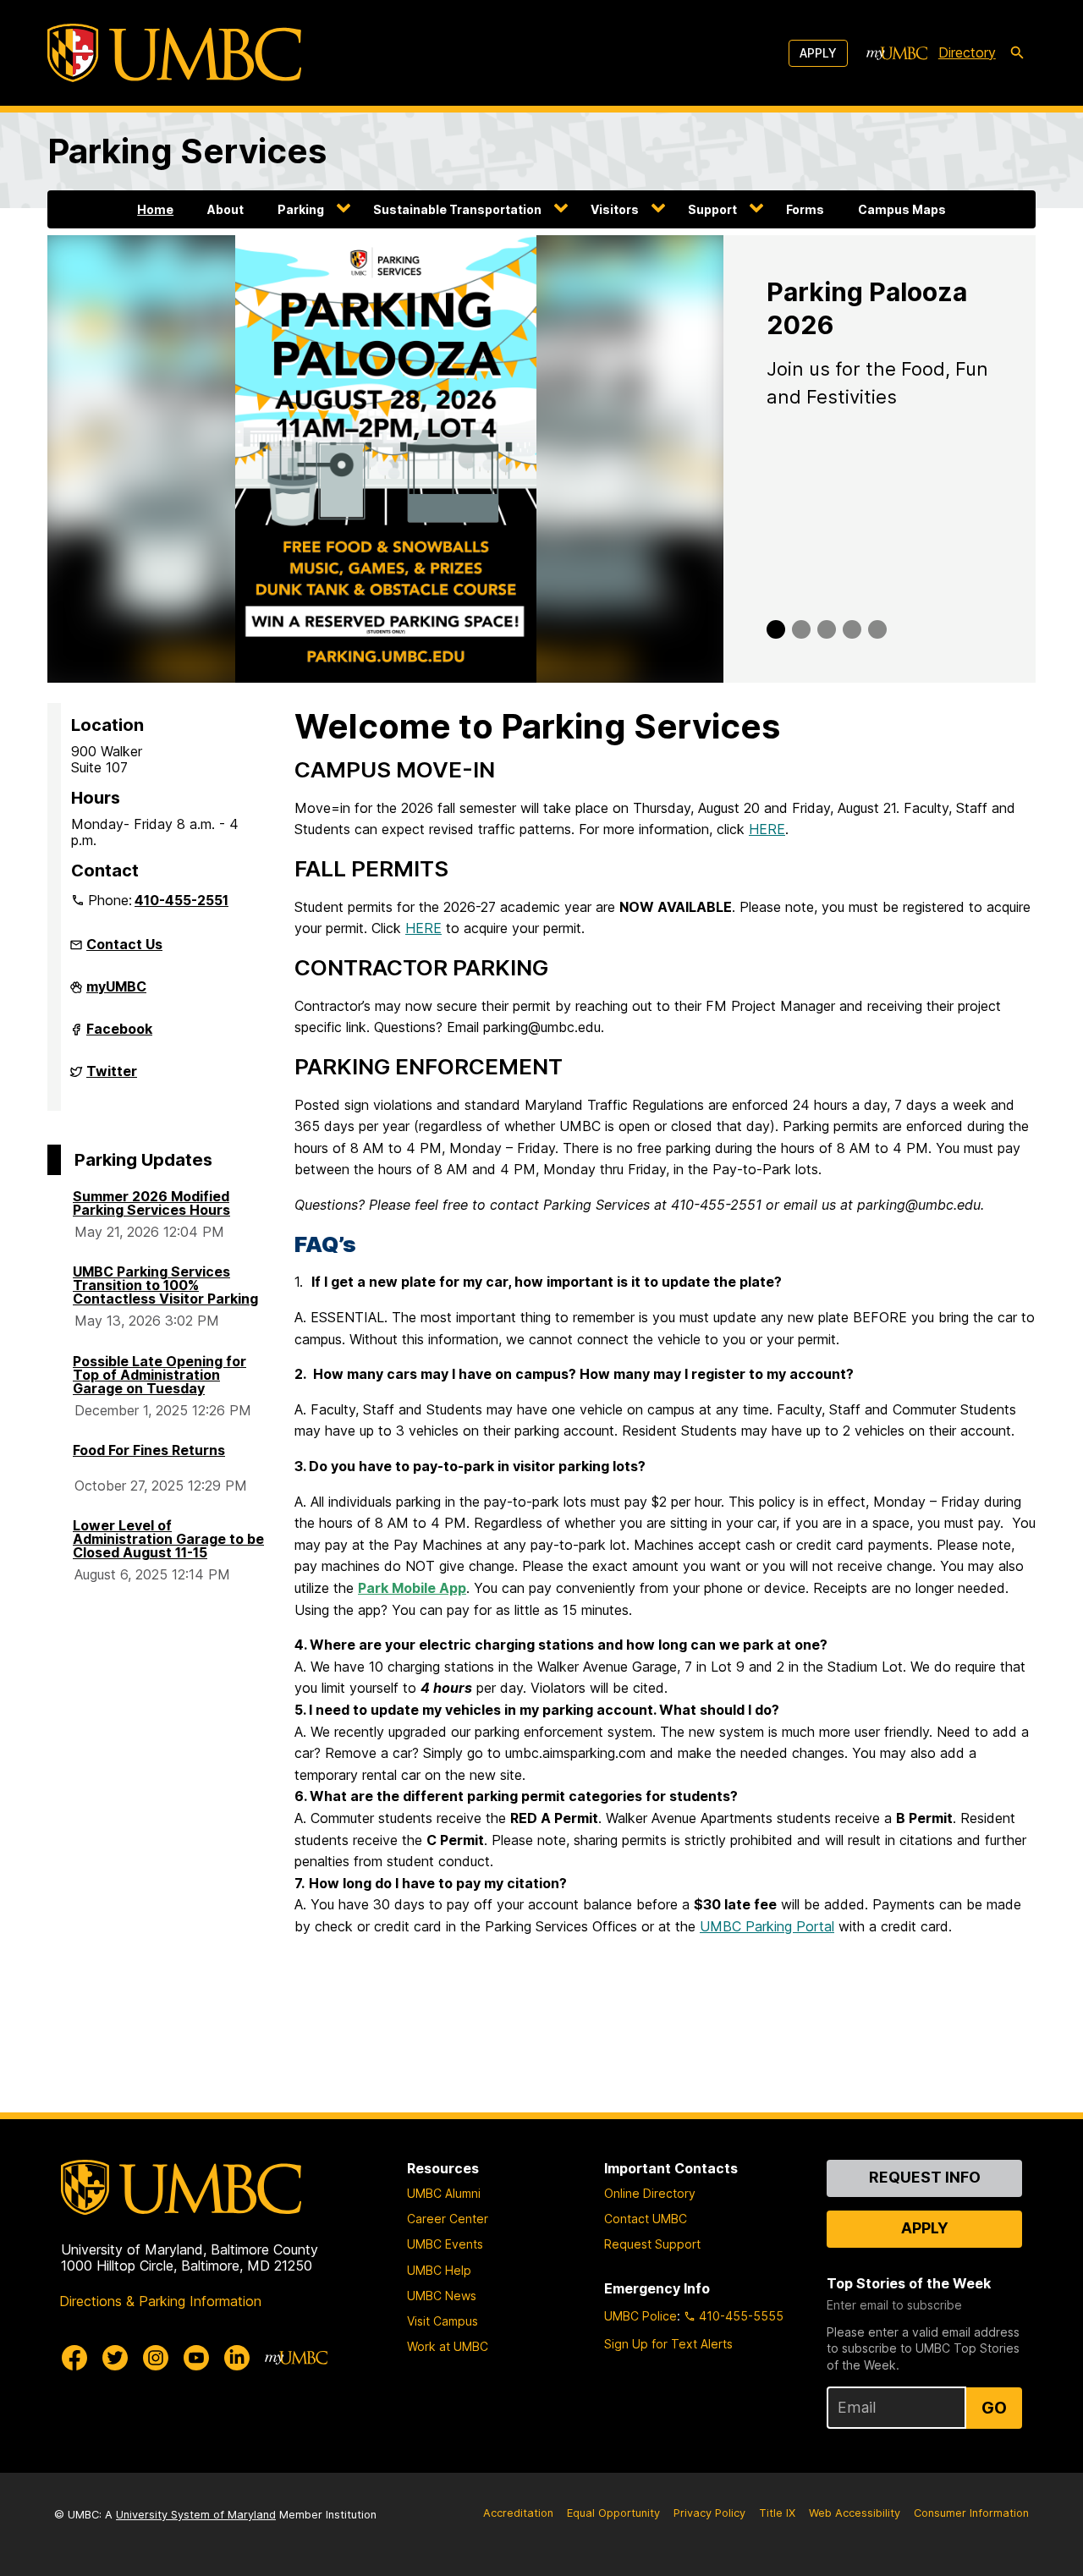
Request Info (925, 2177)
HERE (767, 829)
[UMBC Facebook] (74, 2358)
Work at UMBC (448, 2346)
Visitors (615, 209)
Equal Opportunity (613, 2513)
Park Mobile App (412, 1588)
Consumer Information (971, 2513)
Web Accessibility (855, 2513)
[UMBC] (174, 53)
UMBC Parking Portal (767, 1926)
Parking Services (187, 151)
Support (712, 209)
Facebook (119, 1035)
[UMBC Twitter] (115, 2358)
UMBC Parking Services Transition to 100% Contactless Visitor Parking (165, 1285)
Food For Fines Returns (149, 1450)
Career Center (448, 2219)
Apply (818, 53)
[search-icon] (1017, 53)
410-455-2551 (181, 900)
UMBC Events (445, 2244)
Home (155, 209)
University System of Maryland (196, 2515)
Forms (805, 209)
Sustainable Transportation (457, 209)
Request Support (652, 2244)
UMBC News (442, 2296)
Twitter (112, 1078)
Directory (967, 52)
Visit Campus (443, 2321)
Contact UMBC (646, 2219)
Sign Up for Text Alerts (668, 2344)
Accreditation (518, 2513)
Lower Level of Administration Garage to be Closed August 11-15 (168, 1539)
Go (994, 2408)
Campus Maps (902, 209)
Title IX (777, 2513)
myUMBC (116, 993)
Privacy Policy (709, 2513)
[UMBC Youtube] (196, 2358)
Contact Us (124, 944)
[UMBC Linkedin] (237, 2358)
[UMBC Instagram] (156, 2358)
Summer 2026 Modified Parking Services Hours (151, 1203)
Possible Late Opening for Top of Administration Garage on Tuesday (159, 1375)
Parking (301, 209)
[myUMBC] (897, 53)
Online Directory (650, 2193)
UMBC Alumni (444, 2193)
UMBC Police (640, 2316)
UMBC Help (439, 2270)
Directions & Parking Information (160, 2301)
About (225, 209)
